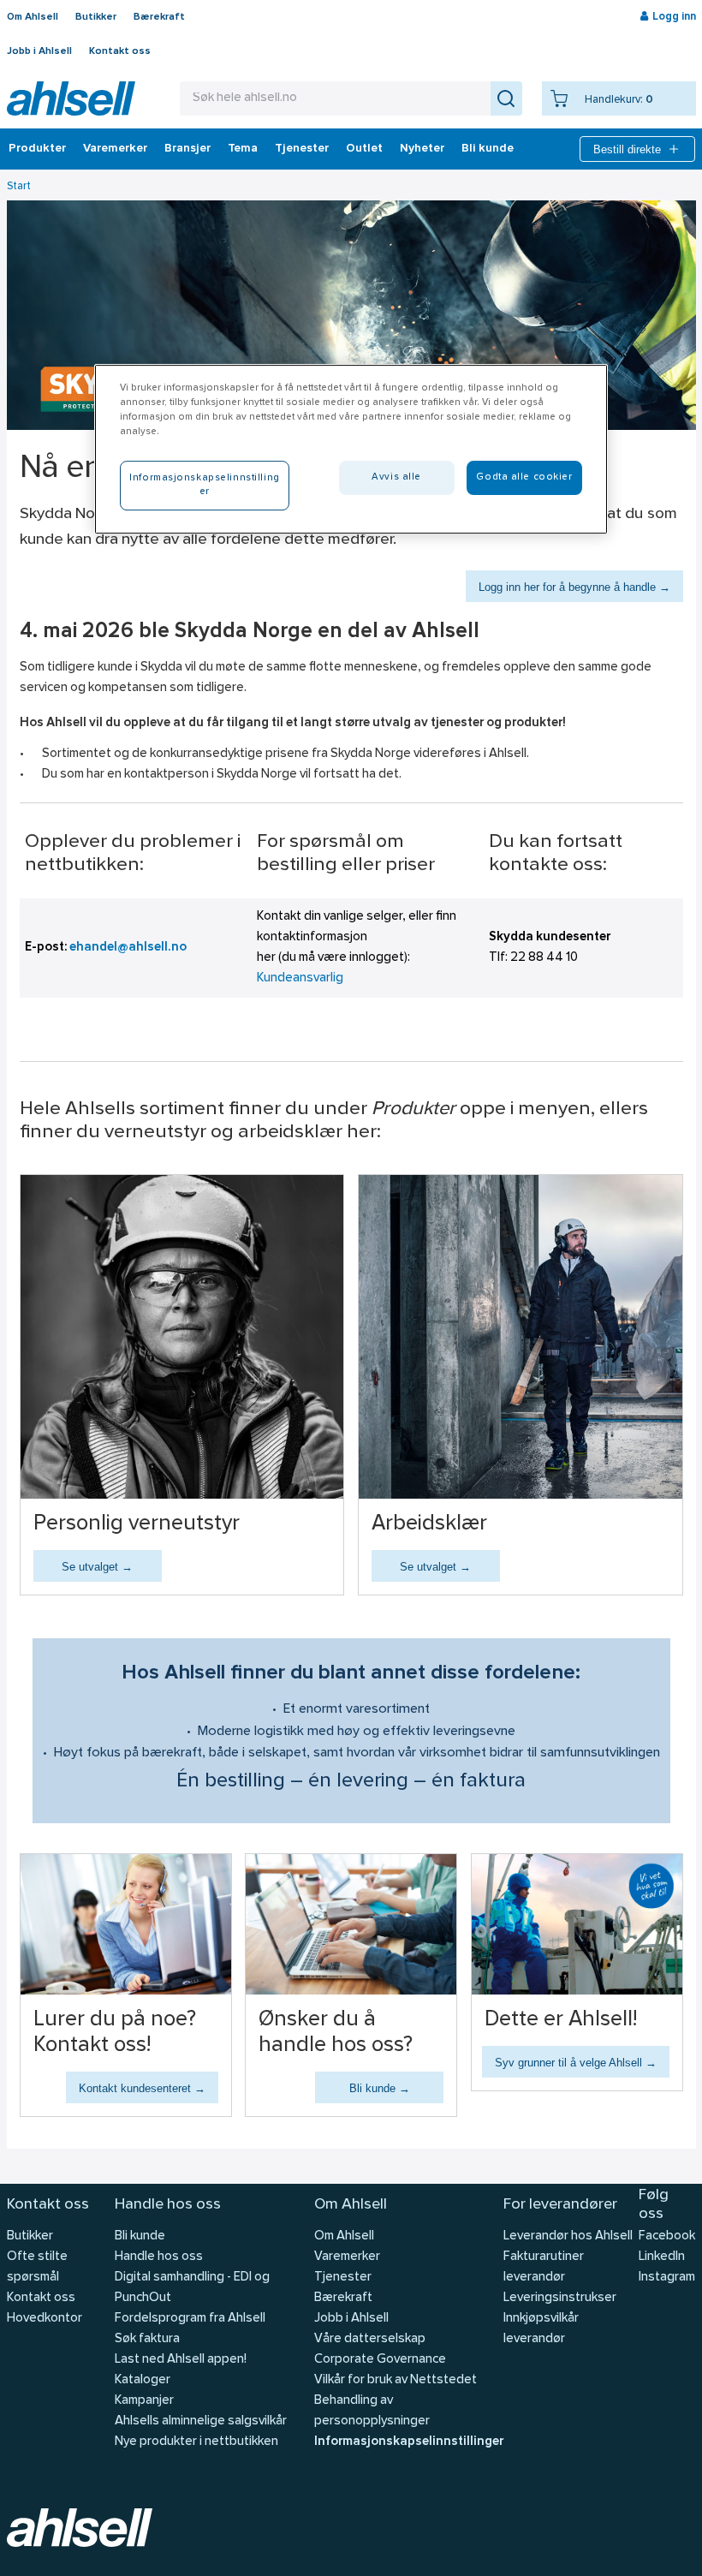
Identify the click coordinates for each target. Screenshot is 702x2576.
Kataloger (143, 2380)
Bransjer (187, 149)
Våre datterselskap (370, 2339)
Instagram (667, 2278)
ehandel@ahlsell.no (128, 948)
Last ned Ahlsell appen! (181, 2360)
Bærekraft (159, 17)
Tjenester (302, 149)
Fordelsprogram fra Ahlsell (190, 2319)
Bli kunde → (380, 2088)
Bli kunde (488, 149)
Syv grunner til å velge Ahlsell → (576, 2063)
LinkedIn (662, 2257)
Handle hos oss (159, 2257)
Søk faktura (147, 2339)
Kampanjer (144, 2401)
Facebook (667, 2236)
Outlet (364, 149)
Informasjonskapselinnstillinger (409, 2442)
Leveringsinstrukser (560, 2298)
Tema (243, 149)
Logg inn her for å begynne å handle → (574, 587)
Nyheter (422, 149)
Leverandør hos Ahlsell (568, 2236)
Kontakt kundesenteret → (142, 2088)
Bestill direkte (627, 149)
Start (19, 186)
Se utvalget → (97, 1567)
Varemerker (115, 149)
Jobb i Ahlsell (39, 51)
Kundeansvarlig (300, 978)
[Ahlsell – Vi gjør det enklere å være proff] (71, 98)
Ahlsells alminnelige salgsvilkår (201, 2421)
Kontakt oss (120, 51)
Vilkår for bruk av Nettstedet (396, 2380)
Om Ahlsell (33, 17)
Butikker (96, 17)
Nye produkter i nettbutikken (196, 2442)
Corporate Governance (380, 2360)
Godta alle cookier (524, 478)
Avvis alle (396, 478)
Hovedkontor (45, 2319)
